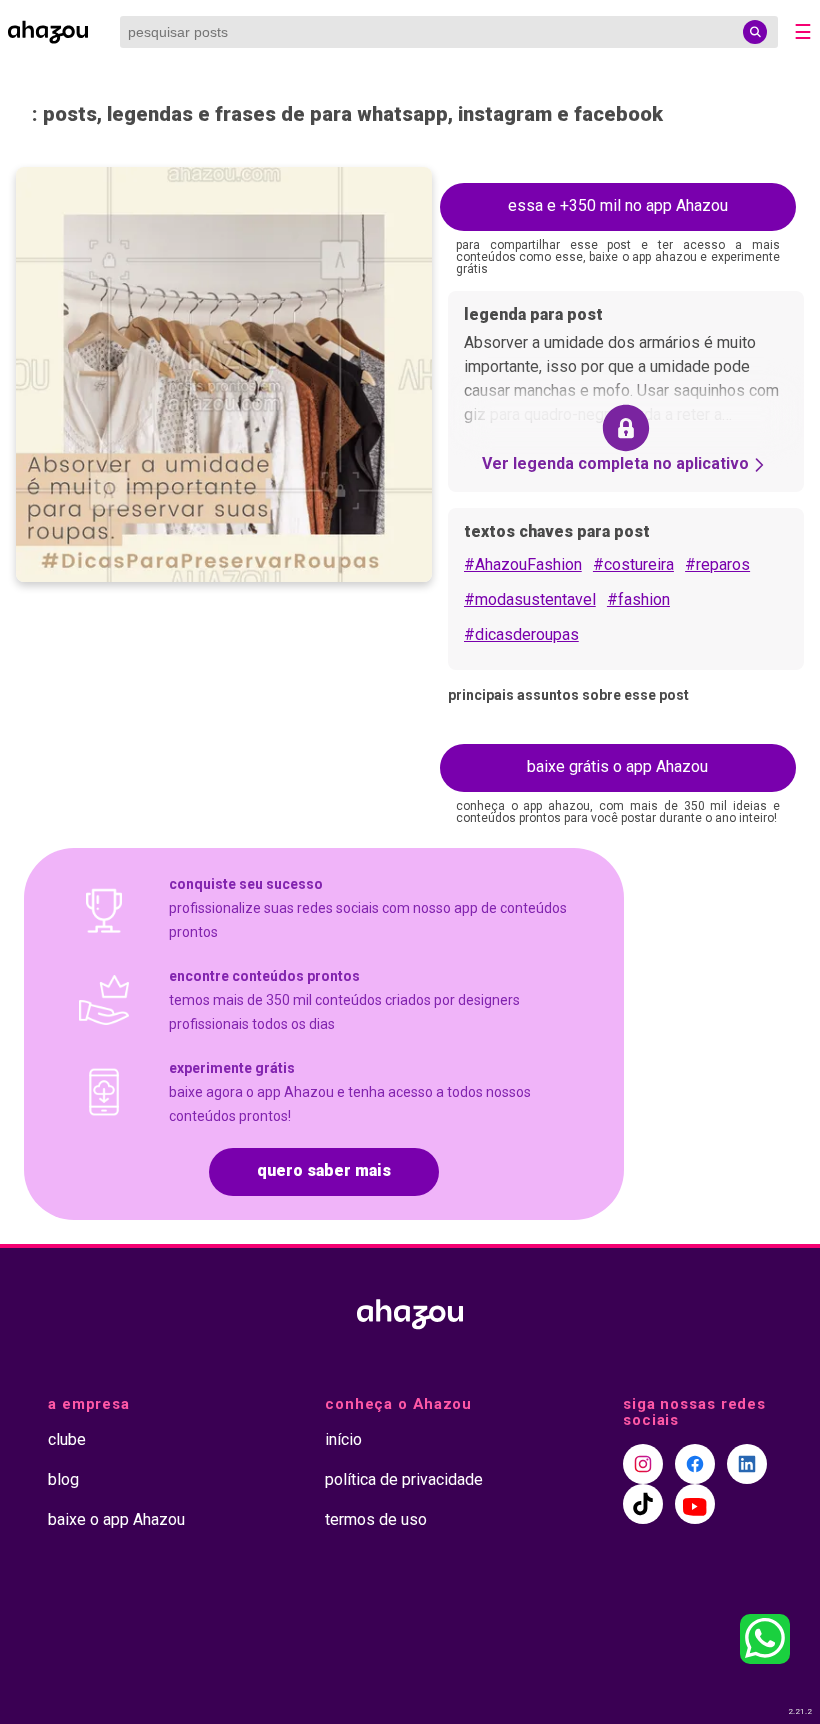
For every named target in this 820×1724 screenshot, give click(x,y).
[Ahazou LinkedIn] (747, 1464)
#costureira (633, 564)
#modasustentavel (530, 599)
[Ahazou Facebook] (695, 1464)
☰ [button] (803, 32)
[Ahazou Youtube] (695, 1504)
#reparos (717, 564)
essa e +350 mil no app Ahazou (618, 205)
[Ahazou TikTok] (643, 1504)
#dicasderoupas (521, 634)
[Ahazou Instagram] (643, 1464)
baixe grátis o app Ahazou (617, 766)
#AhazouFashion (523, 564)
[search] (755, 32)
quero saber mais (324, 1170)
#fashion (638, 599)
